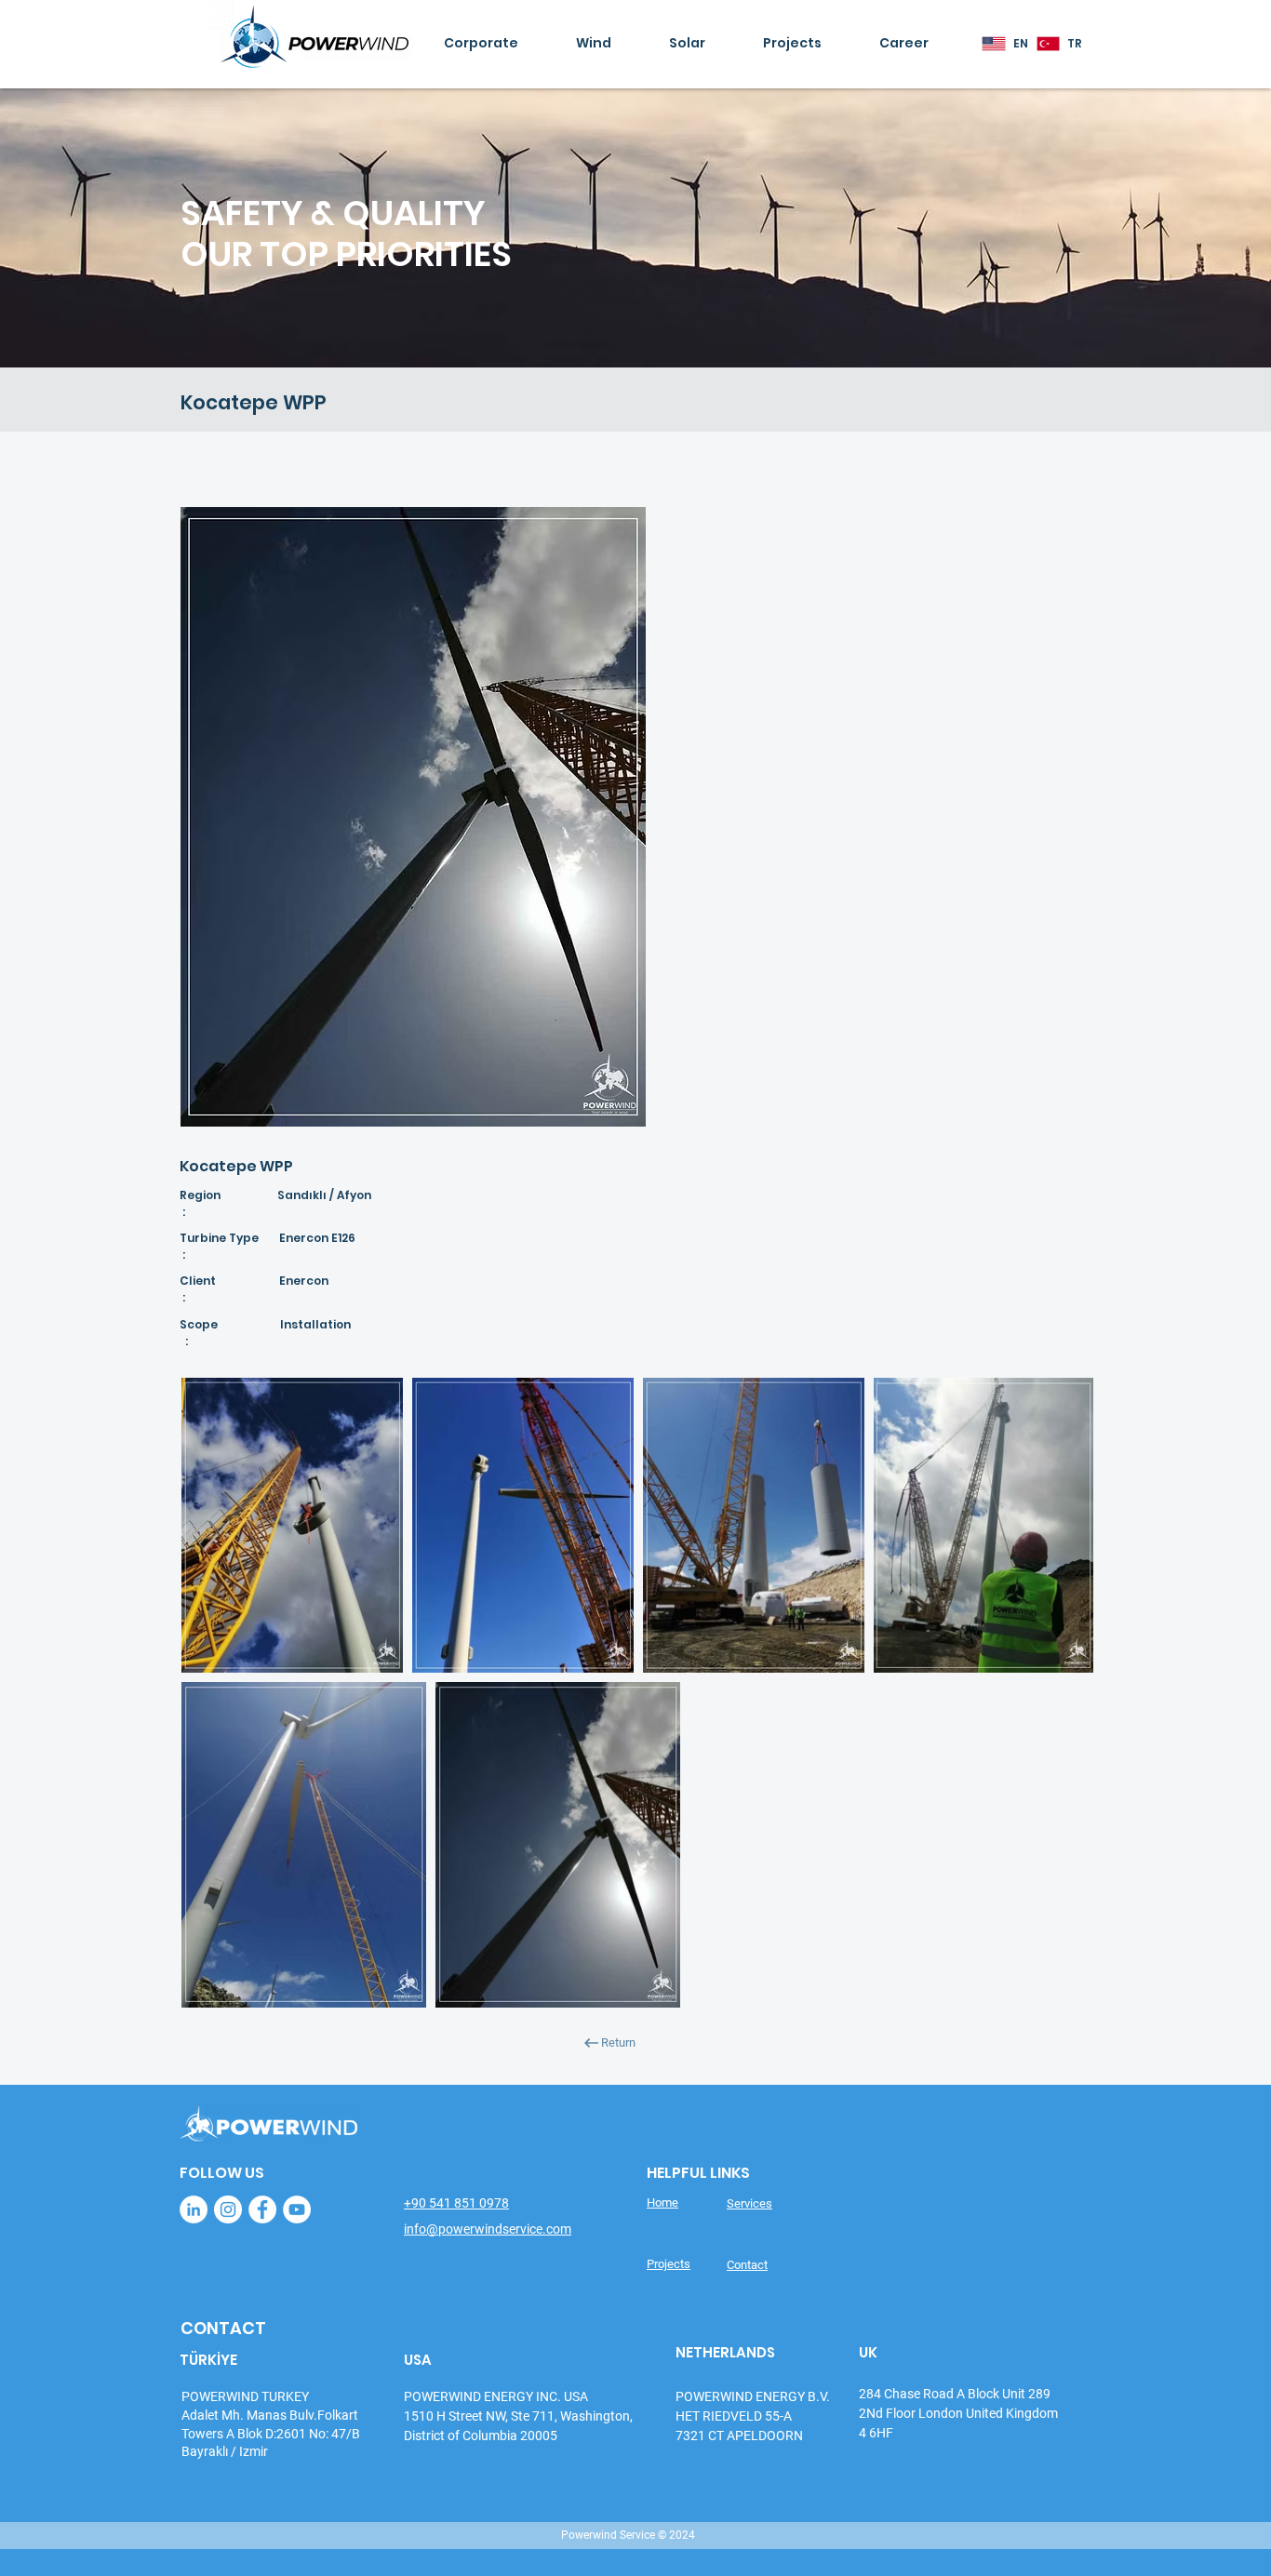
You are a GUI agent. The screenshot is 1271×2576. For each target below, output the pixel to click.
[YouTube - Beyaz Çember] (297, 2209)
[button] (509, 44)
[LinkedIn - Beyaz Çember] (194, 2209)
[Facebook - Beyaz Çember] (262, 2209)
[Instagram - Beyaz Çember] (228, 2209)
